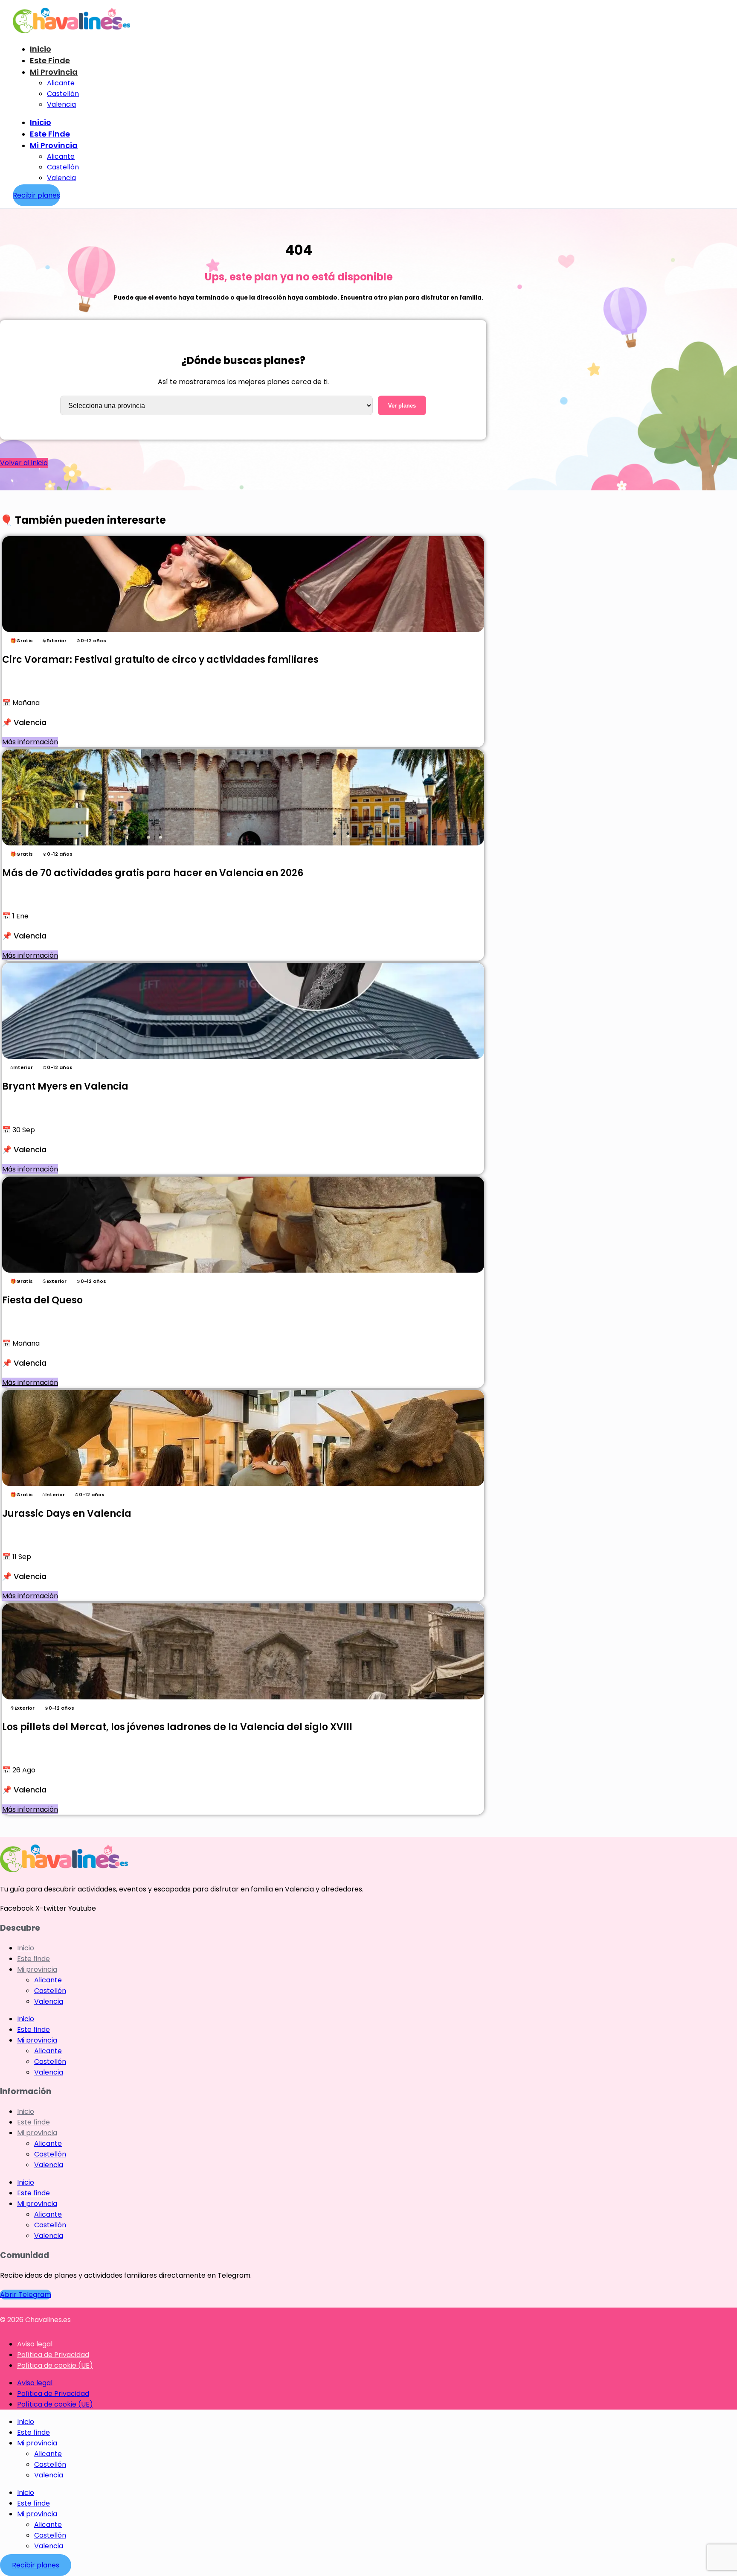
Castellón (63, 94)
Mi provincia (54, 72)
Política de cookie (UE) (55, 2365)
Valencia (61, 104)
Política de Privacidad (53, 2355)
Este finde (50, 60)
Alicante (61, 83)
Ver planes (402, 406)
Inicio (41, 49)
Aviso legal (35, 2344)
